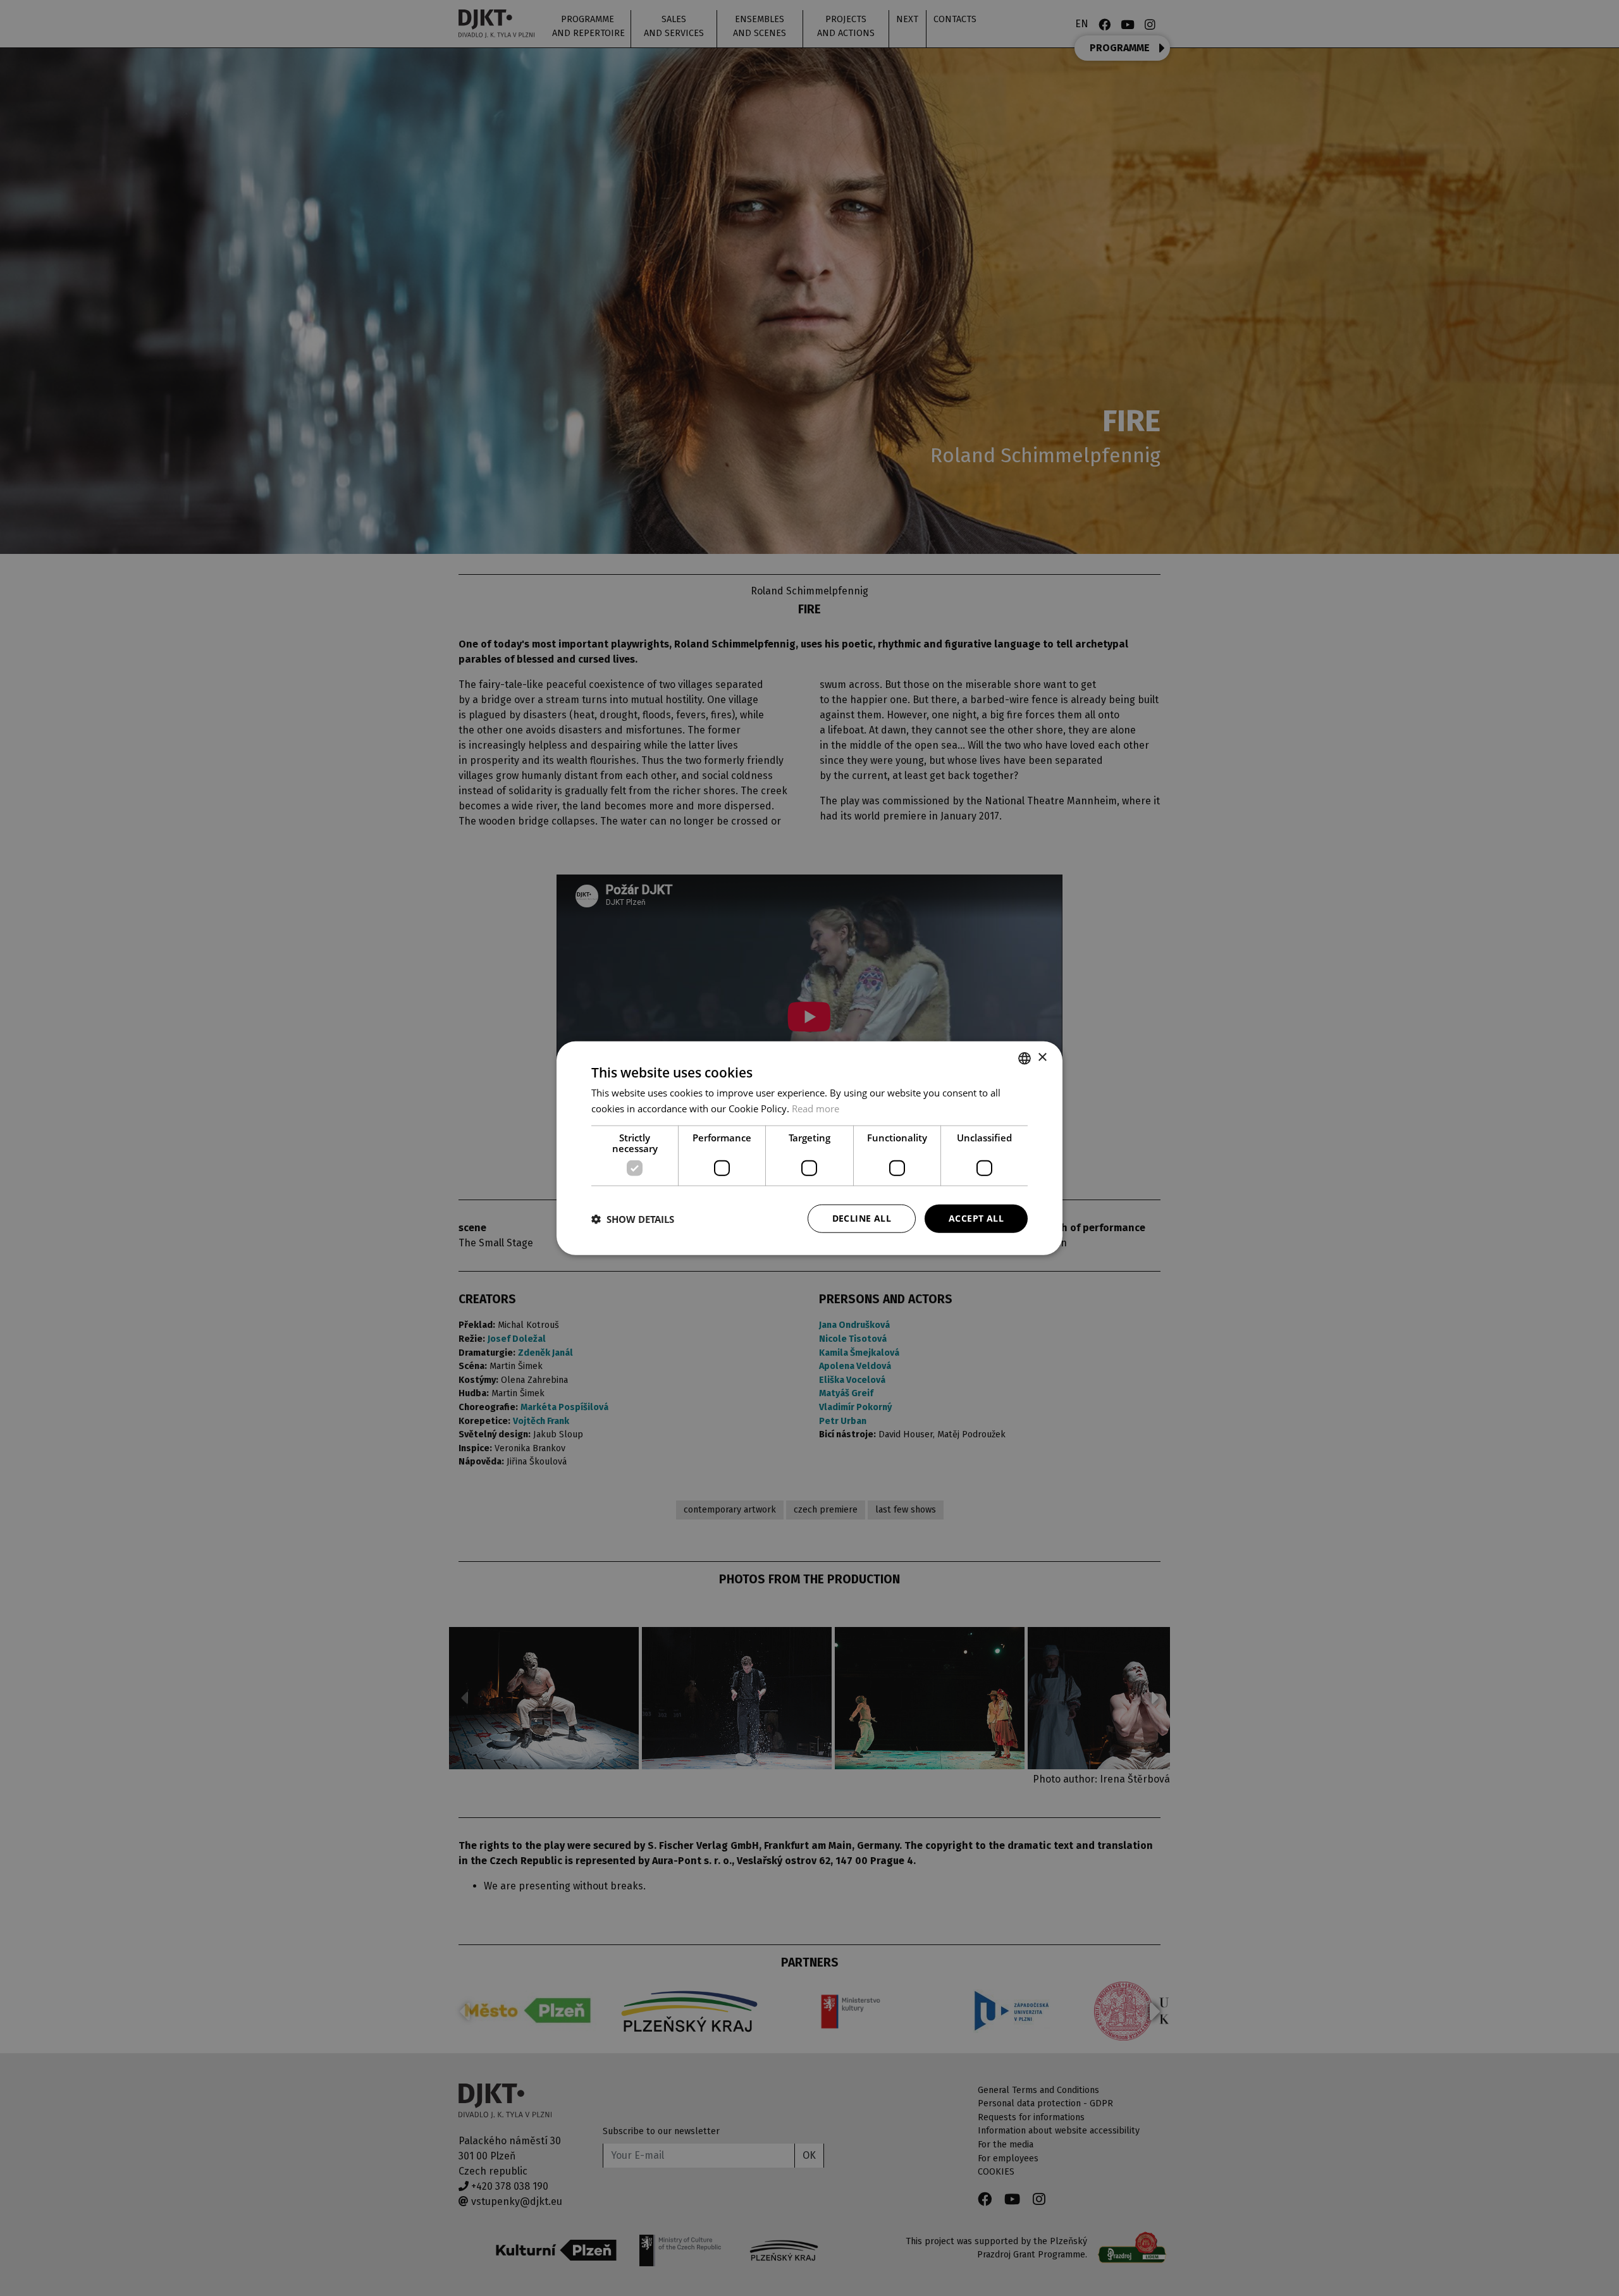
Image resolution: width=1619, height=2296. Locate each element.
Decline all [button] (862, 1218)
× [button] (1042, 1058)
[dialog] (809, 1148)
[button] (633, 1219)
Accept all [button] (976, 1218)
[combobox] (1025, 1058)
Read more (816, 1108)
